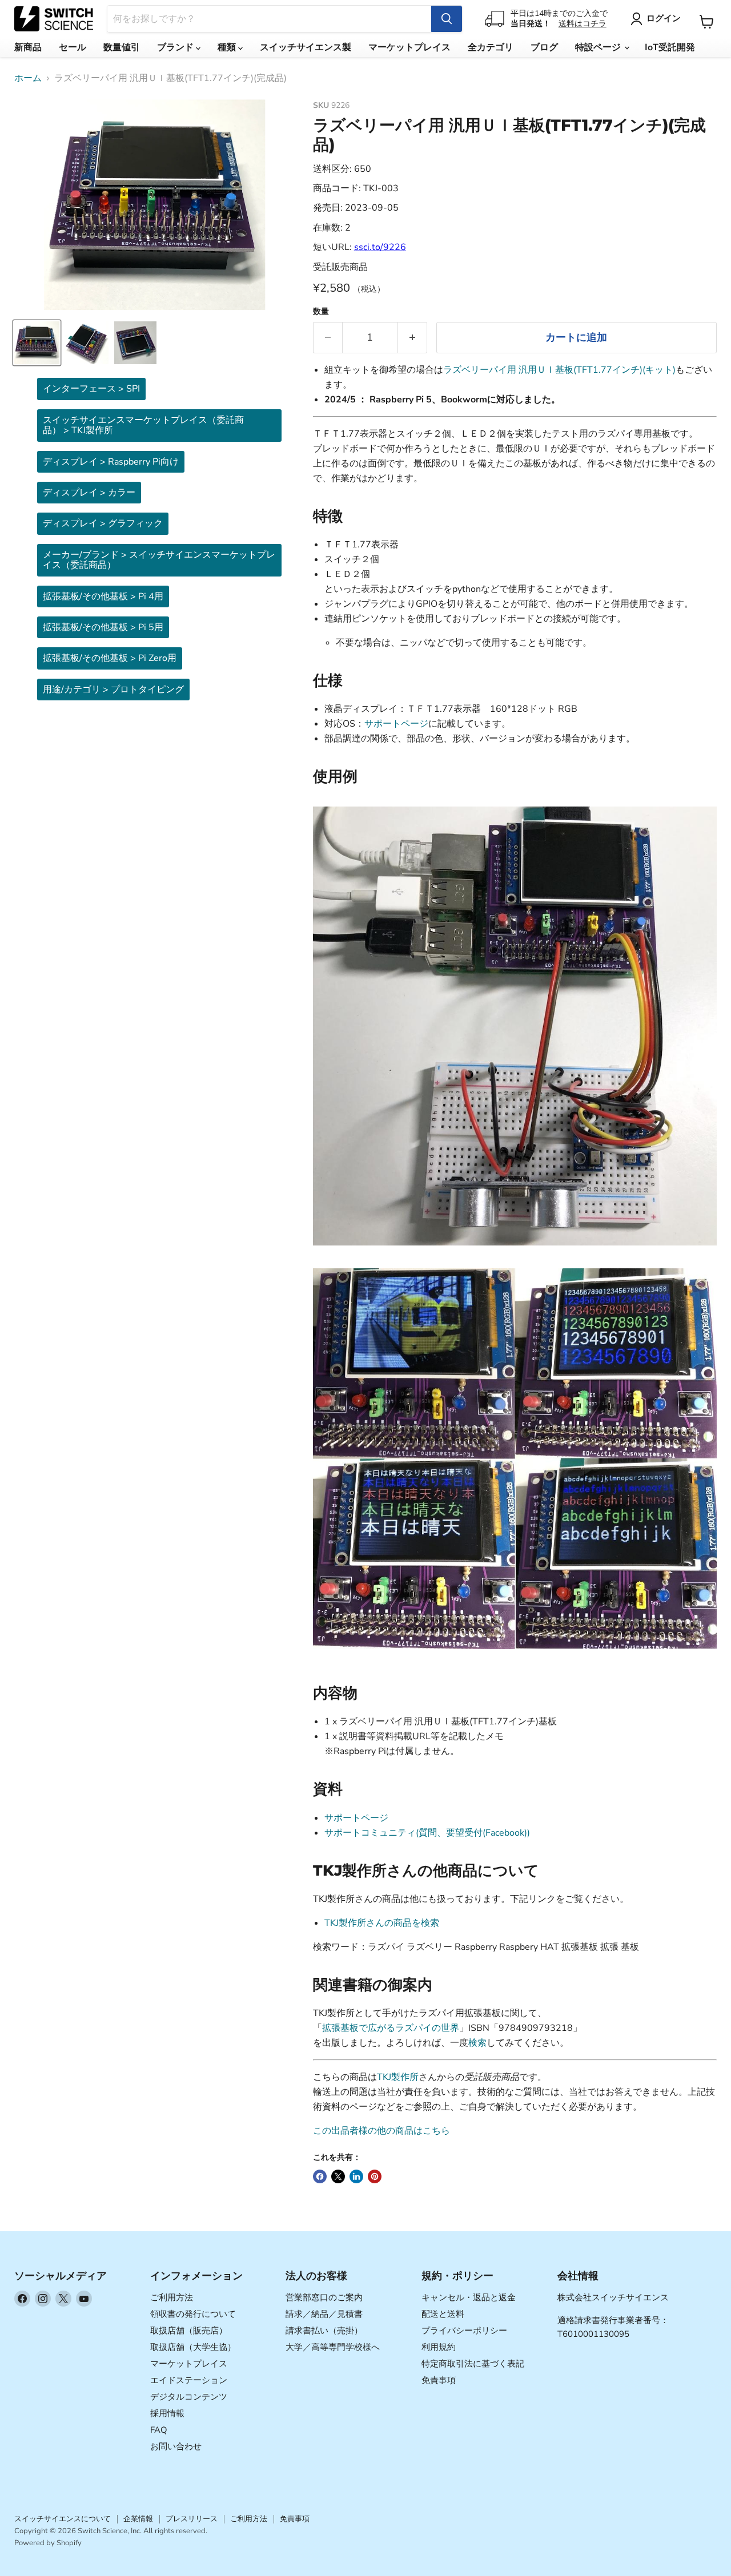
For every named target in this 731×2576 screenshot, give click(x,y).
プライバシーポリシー (464, 2331)
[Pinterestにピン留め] (375, 2176)
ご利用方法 (172, 2297)
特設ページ (599, 47)
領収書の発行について (193, 2314)
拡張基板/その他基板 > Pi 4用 (103, 596)
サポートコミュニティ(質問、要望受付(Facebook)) (427, 1833)
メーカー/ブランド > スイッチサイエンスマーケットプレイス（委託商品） (159, 560)
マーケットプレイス (409, 47)
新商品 (28, 47)
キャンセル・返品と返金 (469, 2297)
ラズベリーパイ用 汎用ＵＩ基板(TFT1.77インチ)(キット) (559, 370)
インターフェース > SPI (91, 389)
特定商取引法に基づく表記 (473, 2364)
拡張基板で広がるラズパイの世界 (391, 2028)
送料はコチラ (583, 24)
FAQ (159, 2430)
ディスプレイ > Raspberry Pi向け (111, 462)
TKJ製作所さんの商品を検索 (382, 1923)
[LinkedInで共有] (356, 2176)
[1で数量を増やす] (413, 338)
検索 (477, 2043)
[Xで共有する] (338, 2176)
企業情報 (138, 2519)
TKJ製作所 (398, 2077)
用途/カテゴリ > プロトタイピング (113, 690)
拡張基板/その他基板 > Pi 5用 (103, 627)
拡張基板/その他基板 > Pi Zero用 (110, 658)
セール (73, 47)
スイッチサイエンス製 (306, 47)
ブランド (176, 47)
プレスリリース (192, 2519)
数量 (321, 312)
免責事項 (439, 2380)
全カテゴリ (491, 47)
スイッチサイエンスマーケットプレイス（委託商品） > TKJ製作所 (143, 425)
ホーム (28, 78)
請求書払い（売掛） (324, 2331)
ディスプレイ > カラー (89, 493)
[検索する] (447, 19)
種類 (228, 47)
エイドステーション (189, 2380)
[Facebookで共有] (320, 2176)
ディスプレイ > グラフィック (103, 523)
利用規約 (439, 2347)
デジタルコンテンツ (189, 2397)
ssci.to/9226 (380, 247)
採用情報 (167, 2413)
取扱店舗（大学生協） (193, 2347)
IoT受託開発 (670, 47)
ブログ (544, 47)
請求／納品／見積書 (324, 2314)
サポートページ (396, 724)
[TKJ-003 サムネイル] (37, 343)
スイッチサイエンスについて (63, 2519)
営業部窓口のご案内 (324, 2297)
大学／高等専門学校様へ (333, 2347)
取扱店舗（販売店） (189, 2331)
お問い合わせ (176, 2446)
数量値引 (122, 47)
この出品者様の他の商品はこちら (381, 2131)
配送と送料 (443, 2314)
